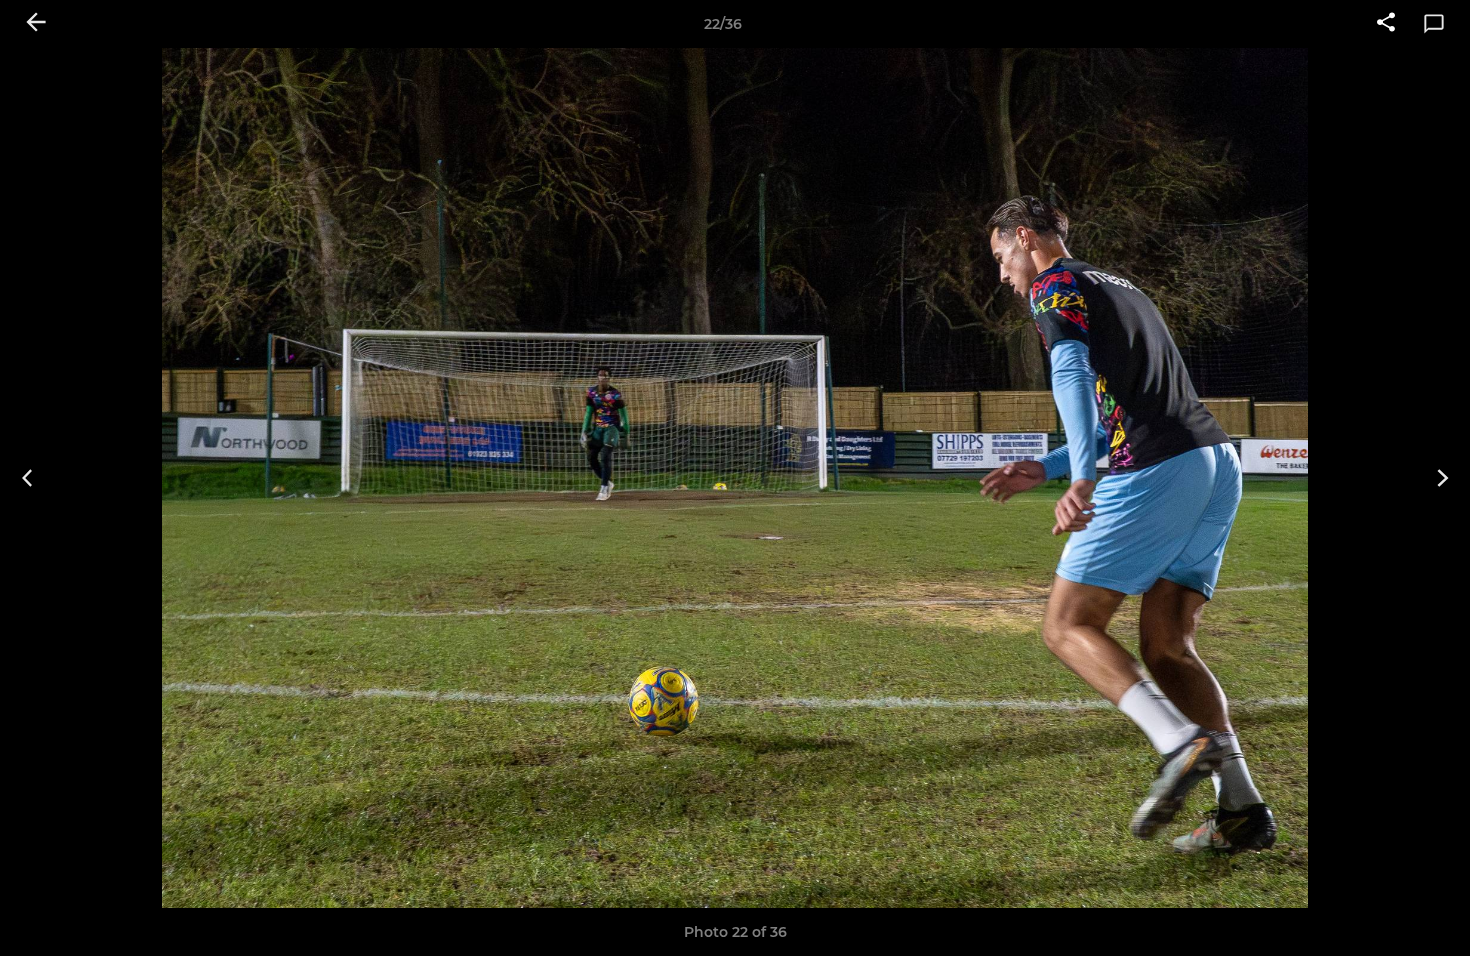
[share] (1386, 24)
